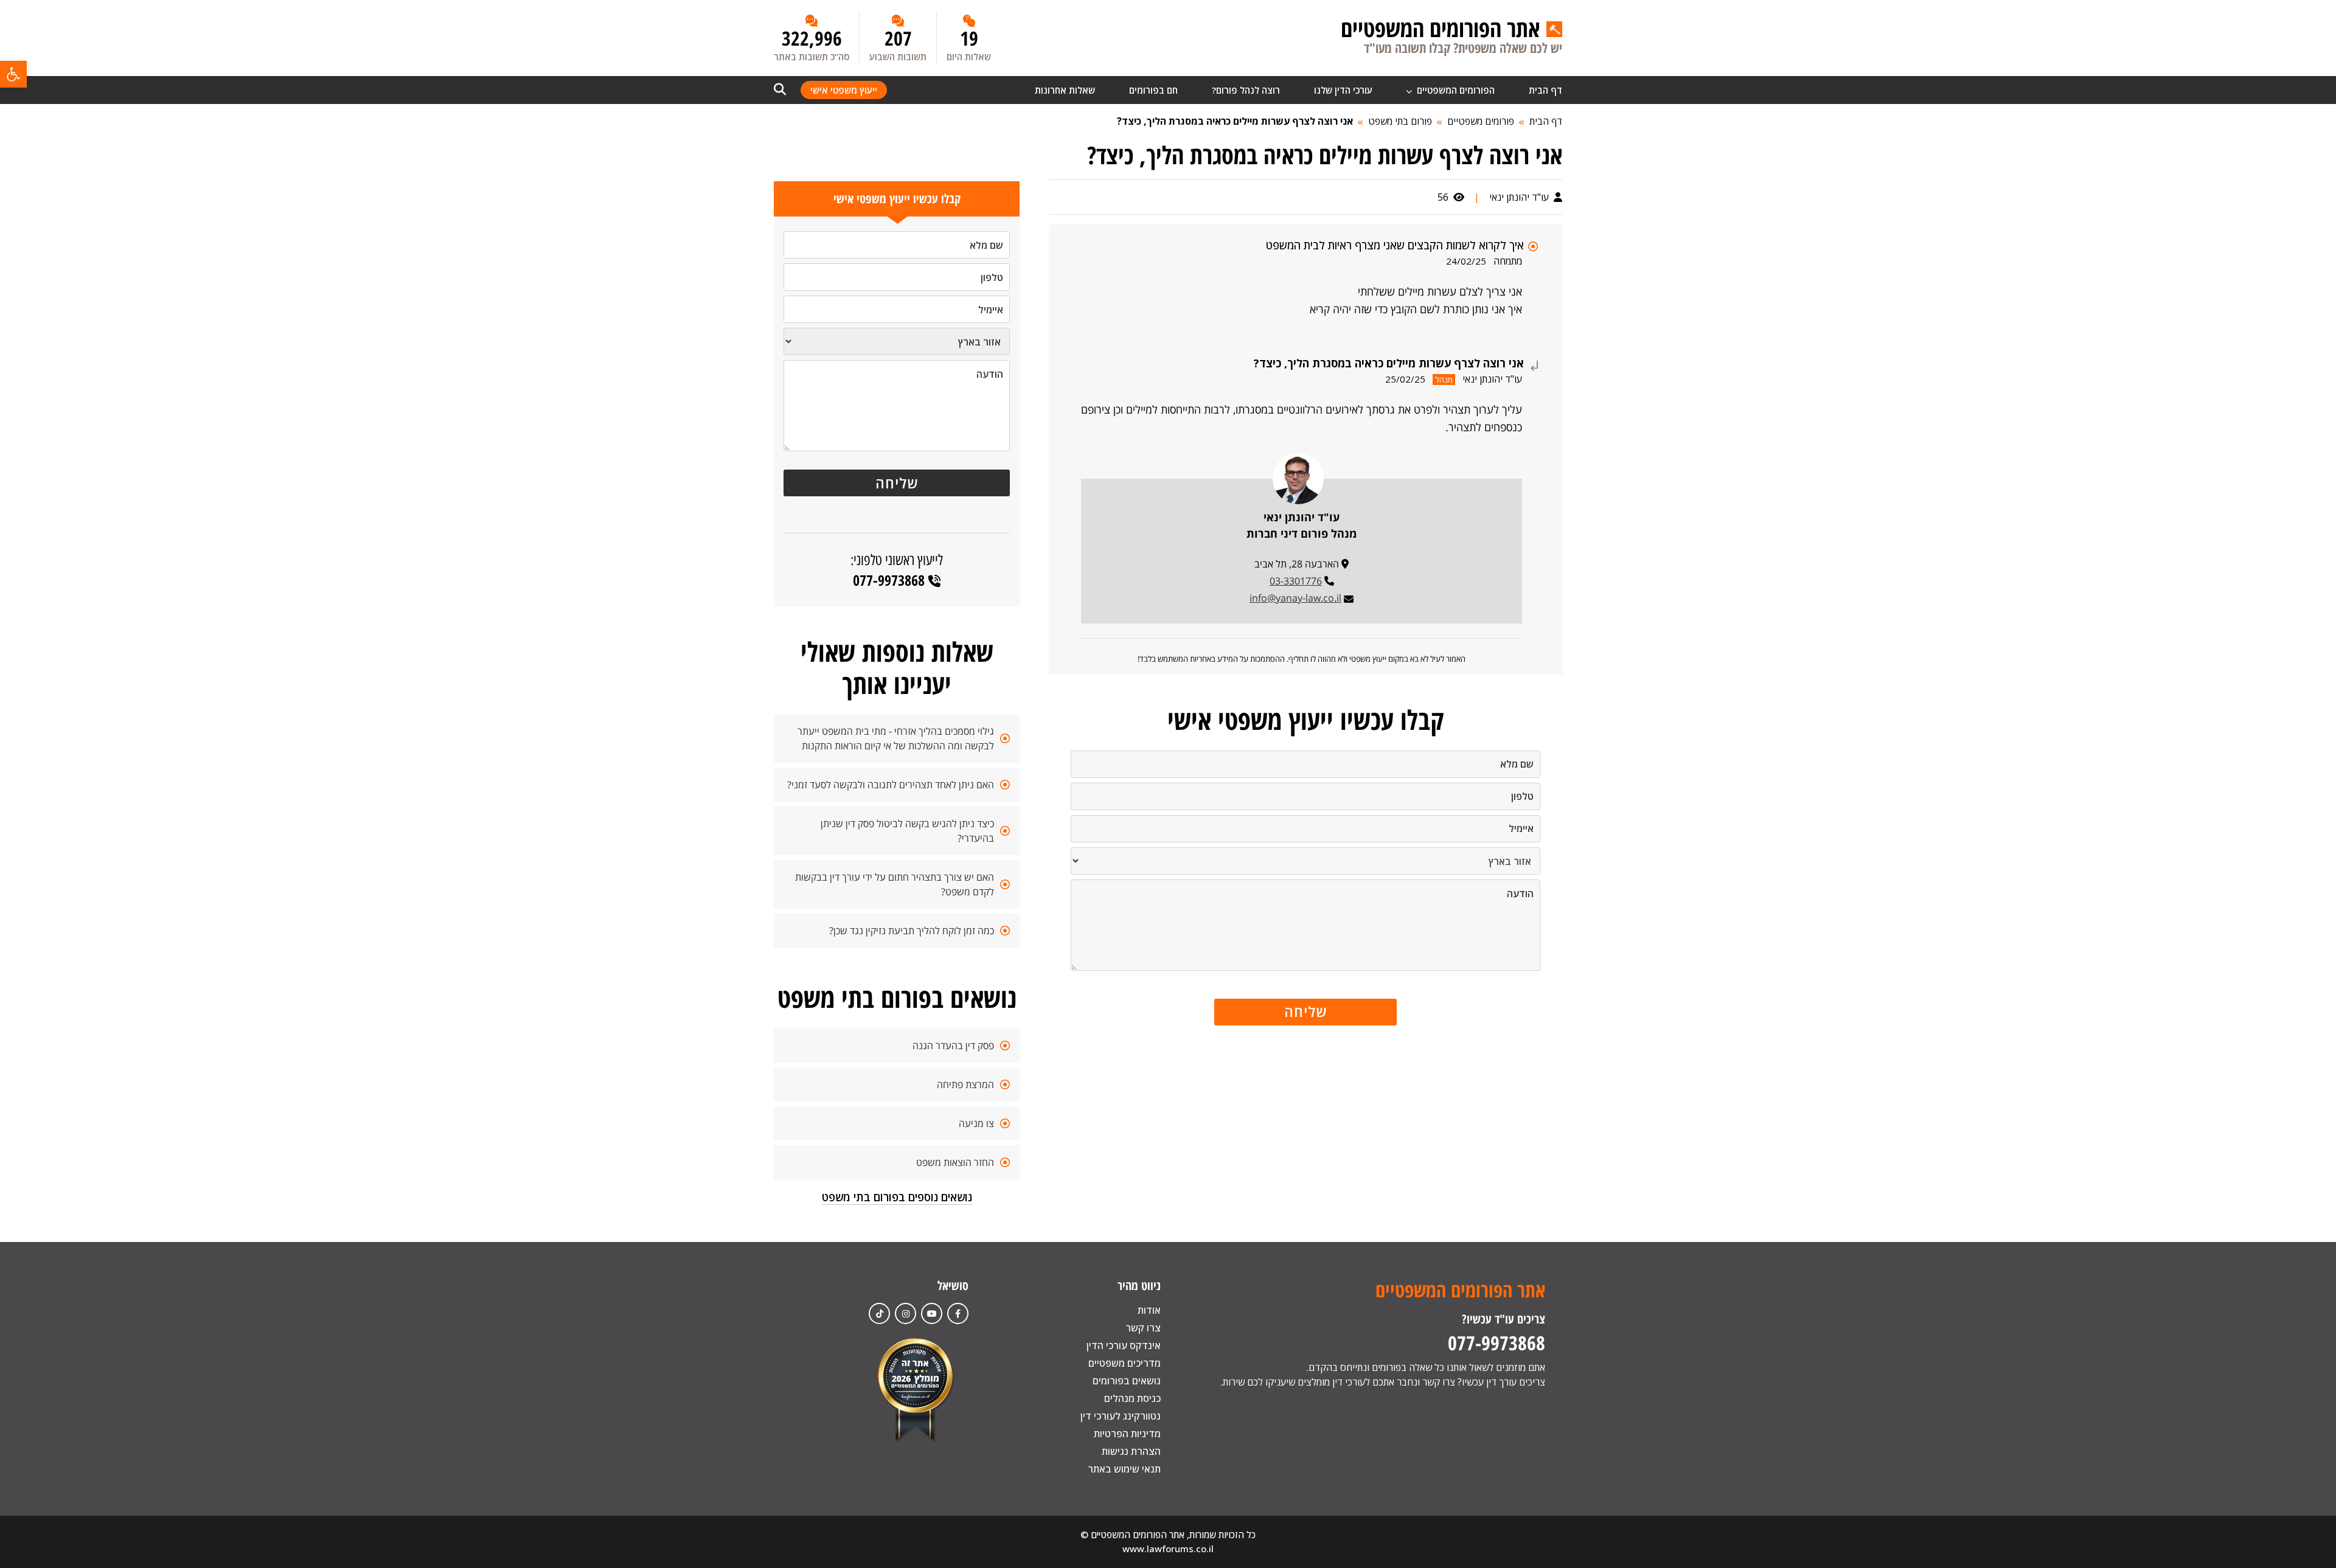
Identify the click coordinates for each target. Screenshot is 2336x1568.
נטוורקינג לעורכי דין (1121, 1416)
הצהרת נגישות (1131, 1451)
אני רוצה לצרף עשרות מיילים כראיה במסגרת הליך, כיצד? (1235, 121)
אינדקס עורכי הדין (1124, 1345)
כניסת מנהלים (1132, 1398)
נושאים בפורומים (1127, 1381)
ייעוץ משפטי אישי (844, 90)
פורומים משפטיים (1481, 121)
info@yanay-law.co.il (1295, 598)
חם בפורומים (1153, 90)
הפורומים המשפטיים (1455, 90)
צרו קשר (1143, 1328)
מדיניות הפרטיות (1127, 1434)
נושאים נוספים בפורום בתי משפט (897, 1197)
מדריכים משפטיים (1125, 1363)
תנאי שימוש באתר (1124, 1469)
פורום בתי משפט (1400, 121)
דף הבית (1545, 90)
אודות (1149, 1310)
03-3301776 (1296, 581)
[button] (13, 74)
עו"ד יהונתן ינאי (1520, 197)
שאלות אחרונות (1065, 90)
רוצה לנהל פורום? (1246, 90)
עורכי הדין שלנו (1343, 90)
